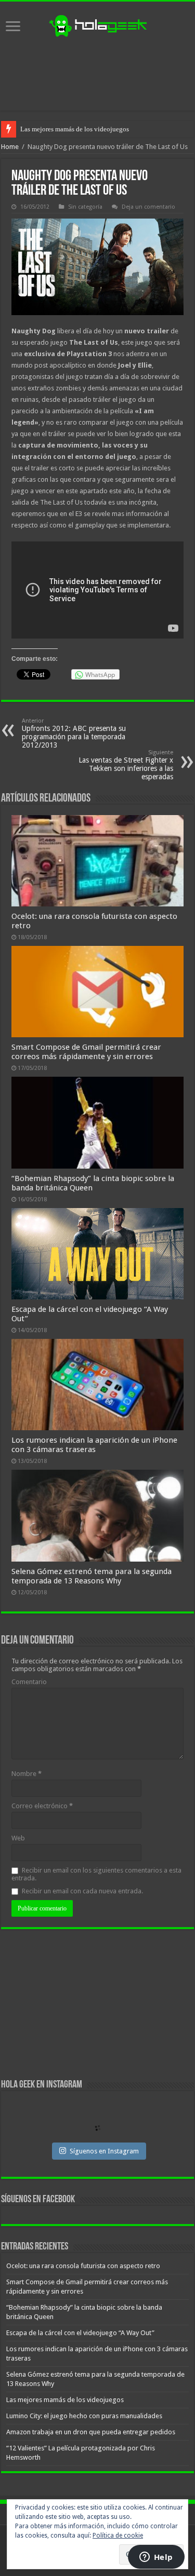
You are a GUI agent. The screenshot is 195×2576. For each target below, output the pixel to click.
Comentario (29, 1682)
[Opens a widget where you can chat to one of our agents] (156, 2558)
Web (18, 1838)
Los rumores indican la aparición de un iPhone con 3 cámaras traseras (94, 1445)
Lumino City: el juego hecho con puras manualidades (96, 129)
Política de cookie (118, 2536)
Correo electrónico (42, 1806)
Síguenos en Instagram (104, 2151)
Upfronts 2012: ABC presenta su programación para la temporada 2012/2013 (74, 733)
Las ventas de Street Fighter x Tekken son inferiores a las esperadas (126, 765)
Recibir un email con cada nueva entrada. (82, 1891)
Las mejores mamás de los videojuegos (65, 2400)
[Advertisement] (98, 74)
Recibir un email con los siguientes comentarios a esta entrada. (96, 1874)
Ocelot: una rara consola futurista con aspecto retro (83, 2266)
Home (10, 147)
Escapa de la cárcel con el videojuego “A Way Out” (80, 2333)
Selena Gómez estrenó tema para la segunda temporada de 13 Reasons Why (92, 1576)
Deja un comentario (148, 207)
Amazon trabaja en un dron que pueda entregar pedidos (91, 2432)
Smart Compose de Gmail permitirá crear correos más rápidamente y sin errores (86, 1052)
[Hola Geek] (98, 24)
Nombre (27, 1774)
